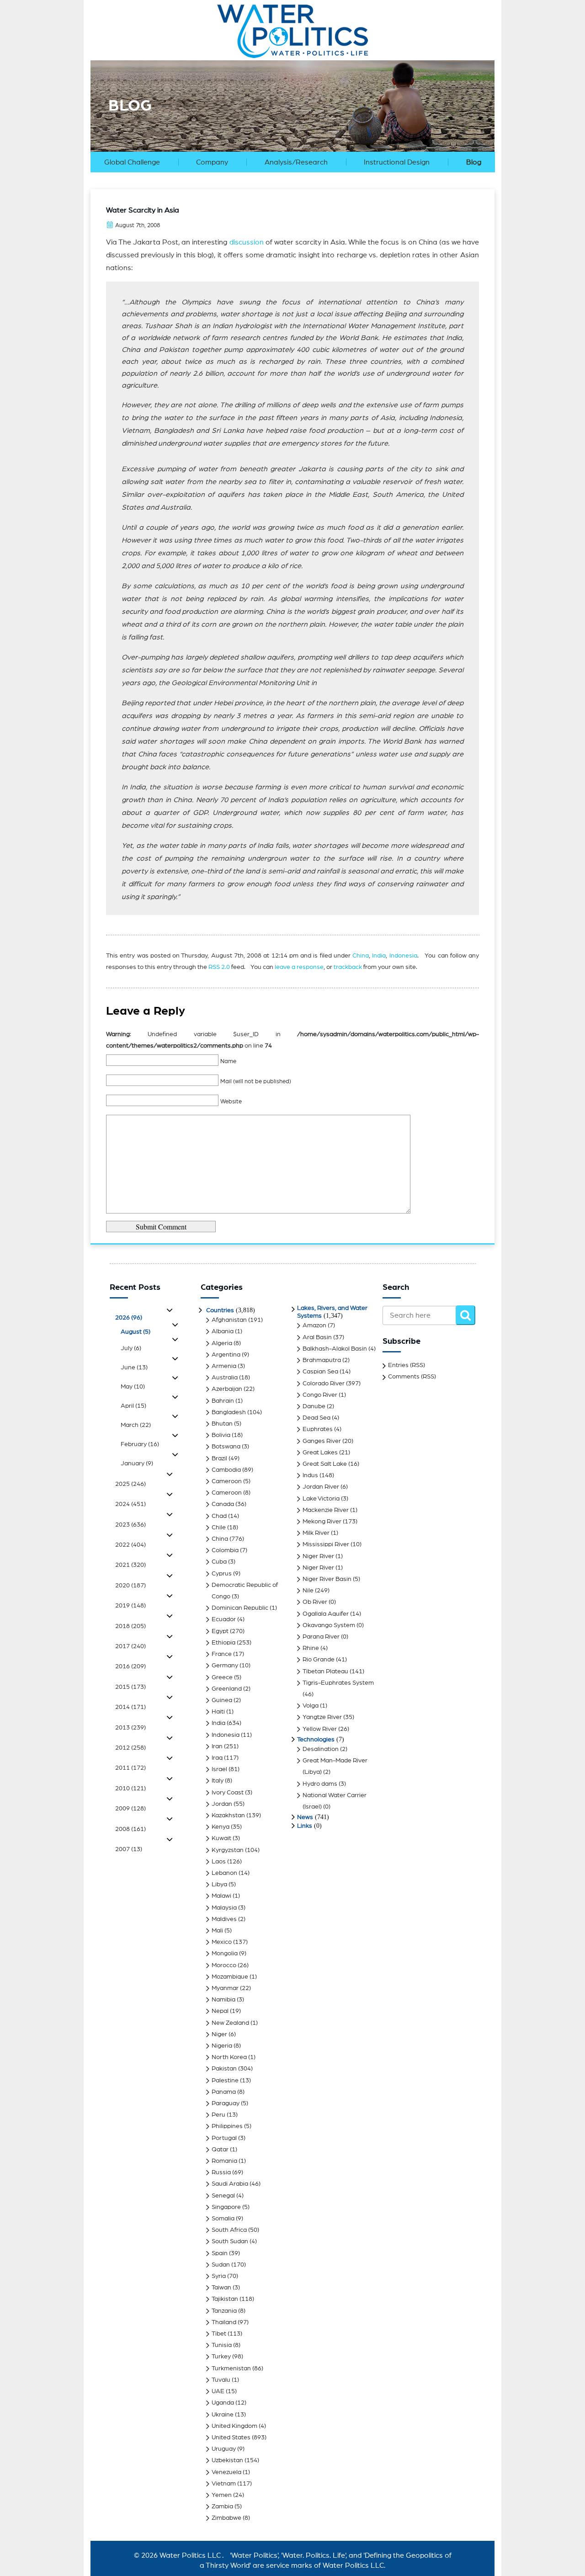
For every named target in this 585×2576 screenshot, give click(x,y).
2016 (130, 1666)
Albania (223, 1331)
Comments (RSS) (412, 1377)
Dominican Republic (240, 1608)
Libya (219, 1884)
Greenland (227, 1689)
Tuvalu (221, 2380)
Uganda (223, 2403)
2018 (130, 1626)
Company (212, 162)
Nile (308, 1591)
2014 (130, 1707)
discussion (247, 242)
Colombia (225, 1550)
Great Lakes (320, 1453)
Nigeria (222, 2046)
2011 (130, 1768)
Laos (219, 1862)
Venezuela (226, 2472)
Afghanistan (229, 1320)
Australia (225, 1378)
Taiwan (221, 2288)
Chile (219, 1528)
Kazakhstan (228, 1815)
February (140, 1444)
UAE (218, 2391)
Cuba (219, 1562)
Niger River (318, 1556)
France (222, 1654)
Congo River (320, 1395)
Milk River (316, 1533)
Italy (218, 1781)
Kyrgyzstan (228, 1850)
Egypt (220, 1631)
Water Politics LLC (189, 2555)
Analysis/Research (296, 162)
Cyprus (222, 1574)
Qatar (220, 2150)
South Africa (229, 2230)
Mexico (222, 1942)
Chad (219, 1516)
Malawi (221, 1896)
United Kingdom (234, 2426)
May (133, 1387)
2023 (130, 1525)
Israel (219, 1769)
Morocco (224, 1965)
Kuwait (221, 1838)
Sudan (221, 2265)
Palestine (225, 2081)
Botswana (226, 1447)
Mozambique (230, 1977)
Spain (220, 2253)
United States (231, 2438)
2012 (130, 1748)
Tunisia (222, 2345)
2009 (130, 1809)
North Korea (229, 2057)
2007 (129, 1849)
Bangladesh (229, 1412)
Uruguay (224, 2449)
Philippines (227, 2126)
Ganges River (322, 1441)
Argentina (226, 1355)
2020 (130, 1586)
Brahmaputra (322, 1360)
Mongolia (225, 1953)
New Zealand (230, 2023)
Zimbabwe (226, 2518)
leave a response (299, 967)
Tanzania (224, 2311)
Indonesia (403, 956)
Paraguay (226, 2103)
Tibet (219, 2334)
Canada (223, 1504)
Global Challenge (132, 162)
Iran (217, 1746)
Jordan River (321, 1487)
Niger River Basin (327, 1579)
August (136, 1332)
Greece (222, 1677)
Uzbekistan (227, 2460)
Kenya (221, 1827)
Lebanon (224, 1873)
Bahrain (223, 1401)
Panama (224, 2092)
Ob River (315, 1602)
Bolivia (221, 1435)
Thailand (224, 2322)
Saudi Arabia (230, 2184)
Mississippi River (326, 1544)
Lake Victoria (321, 1499)
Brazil (219, 1458)
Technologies (316, 1740)
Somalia (223, 2219)
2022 (130, 1545)
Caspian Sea (320, 1372)
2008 (130, 1829)
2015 (130, 1687)
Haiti (218, 1712)
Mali (217, 1931)
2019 (130, 1606)
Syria (219, 2276)
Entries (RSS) (407, 1365)
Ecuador (224, 1619)
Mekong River (322, 1522)
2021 (130, 1565)
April (133, 1406)
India (379, 956)
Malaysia (224, 1908)
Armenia (224, 1366)
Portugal (224, 2138)
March (136, 1425)
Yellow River (320, 1729)
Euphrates (318, 1429)
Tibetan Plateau (325, 1671)
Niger (219, 2034)
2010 (130, 1788)
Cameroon (227, 1481)
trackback (348, 967)
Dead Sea (316, 1418)
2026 (129, 1318)
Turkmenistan (231, 2368)
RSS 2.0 (219, 967)
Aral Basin (317, 1337)
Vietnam (224, 2484)
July (131, 1348)
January (137, 1464)
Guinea (222, 1700)
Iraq (217, 1758)
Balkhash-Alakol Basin (335, 1349)
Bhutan (222, 1424)
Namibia (223, 2000)
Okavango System (329, 1625)
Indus (310, 1475)
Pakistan (224, 2069)
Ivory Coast (228, 1793)
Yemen (222, 2495)
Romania (224, 2161)
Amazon (314, 1325)
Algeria (222, 1343)
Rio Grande (319, 1660)
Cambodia (226, 1470)
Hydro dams (320, 1784)
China (361, 956)
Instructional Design (397, 162)
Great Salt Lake (325, 1464)
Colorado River (324, 1384)
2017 (130, 1646)
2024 (130, 1504)
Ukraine (223, 2415)
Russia (221, 2172)
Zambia (222, 2507)
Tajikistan (225, 2299)
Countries (220, 1310)
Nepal (220, 2011)
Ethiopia (223, 1643)
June (134, 1368)
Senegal (223, 2196)
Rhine (311, 1648)
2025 (130, 1484)
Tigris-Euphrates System (338, 1683)
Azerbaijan (227, 1389)
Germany (225, 1666)
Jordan (222, 1804)
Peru (218, 2115)
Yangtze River (322, 1717)
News (305, 1817)
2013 (130, 1728)
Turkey (221, 2357)
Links (305, 1826)
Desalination (321, 1749)
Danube (314, 1406)
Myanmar (225, 1988)
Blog (474, 162)
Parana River (321, 1637)
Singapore (226, 2207)
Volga (311, 1706)
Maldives (224, 1919)
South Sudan (230, 2241)
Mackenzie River (326, 1510)
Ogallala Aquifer (326, 1614)
